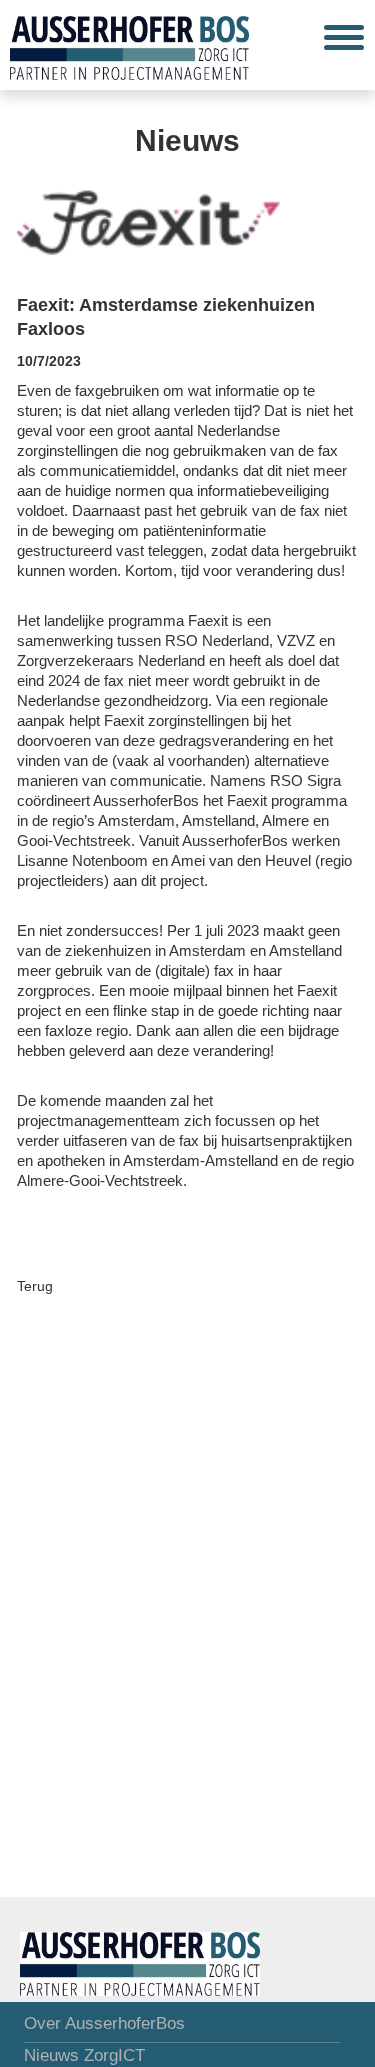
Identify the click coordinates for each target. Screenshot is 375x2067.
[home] (124, 45)
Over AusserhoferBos (104, 2023)
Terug (35, 1286)
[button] (344, 37)
